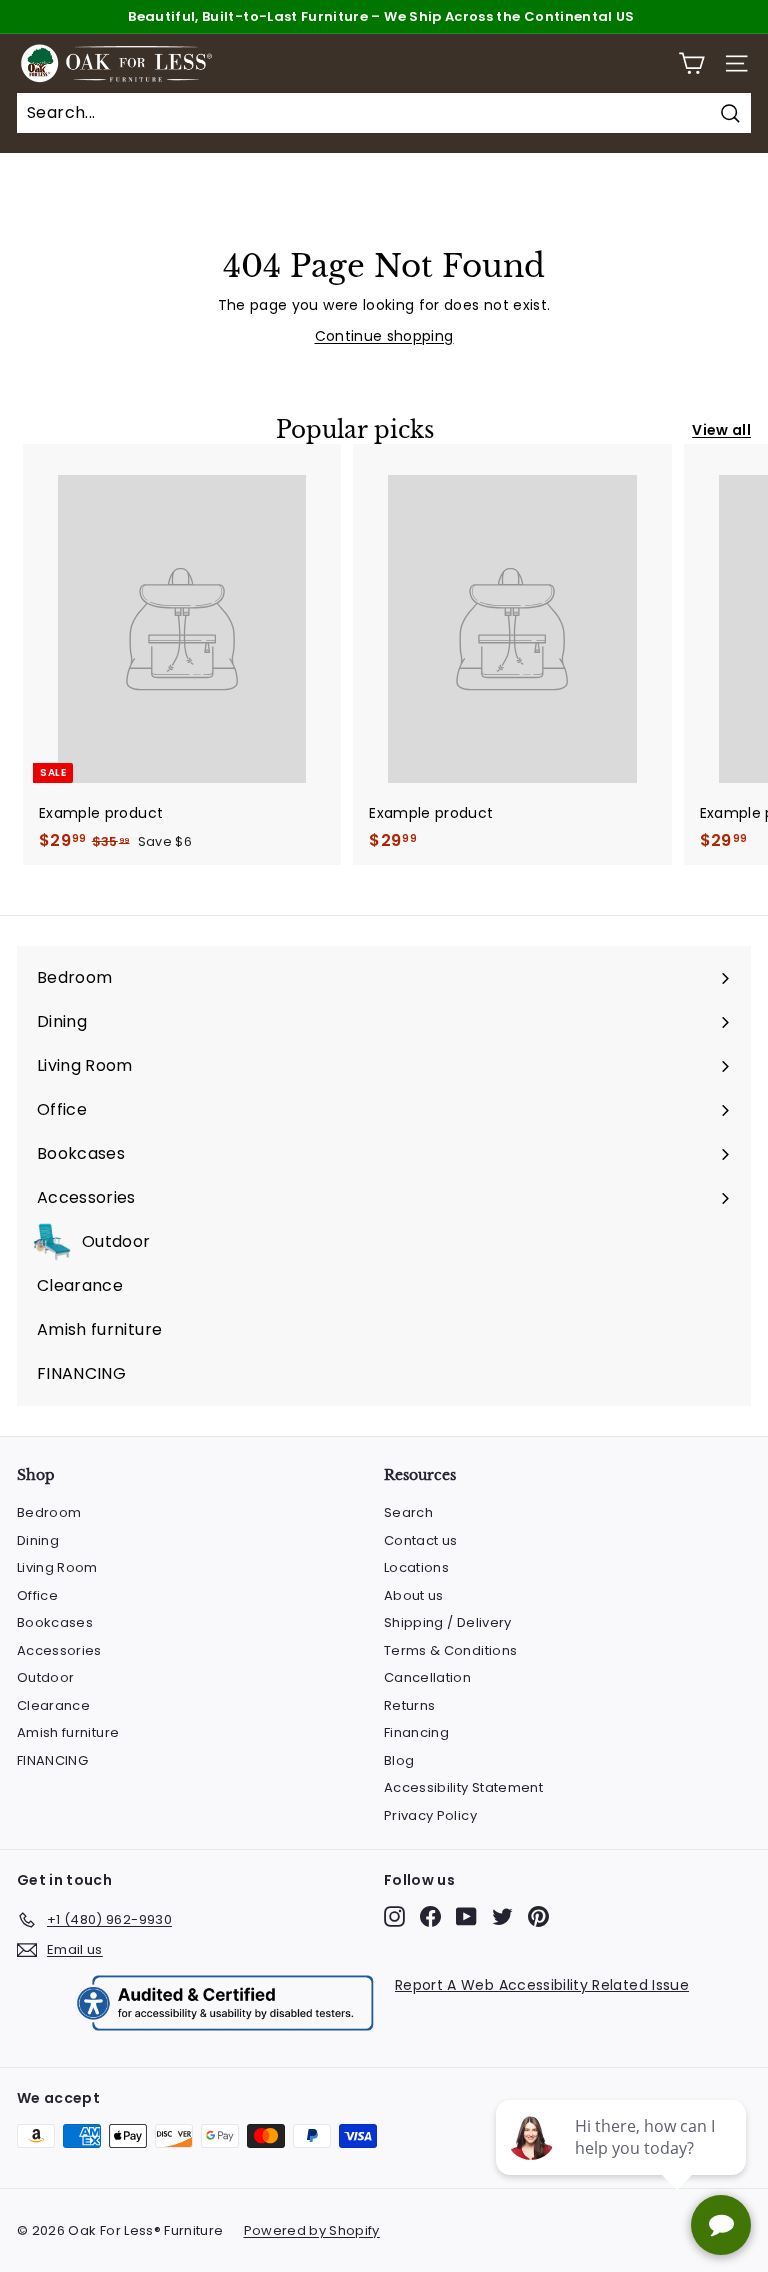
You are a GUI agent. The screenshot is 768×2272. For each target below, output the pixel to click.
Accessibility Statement (463, 1787)
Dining (38, 1540)
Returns (409, 1705)
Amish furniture (68, 1732)
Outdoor (45, 1677)
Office (37, 1595)
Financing (416, 1732)
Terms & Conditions (450, 1650)
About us (414, 1595)
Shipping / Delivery (448, 1622)
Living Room (57, 1567)
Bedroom (49, 1512)
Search (408, 1512)
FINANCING (52, 1760)
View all (721, 430)
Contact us (421, 1540)
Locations (416, 1567)
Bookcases (55, 1622)
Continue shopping (384, 336)
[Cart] (691, 63)
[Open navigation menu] (736, 63)
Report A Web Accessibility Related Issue (542, 1985)
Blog (399, 1760)
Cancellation (427, 1677)
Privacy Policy (430, 1815)
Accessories (59, 1650)
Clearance (53, 1705)
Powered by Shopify (312, 2230)
